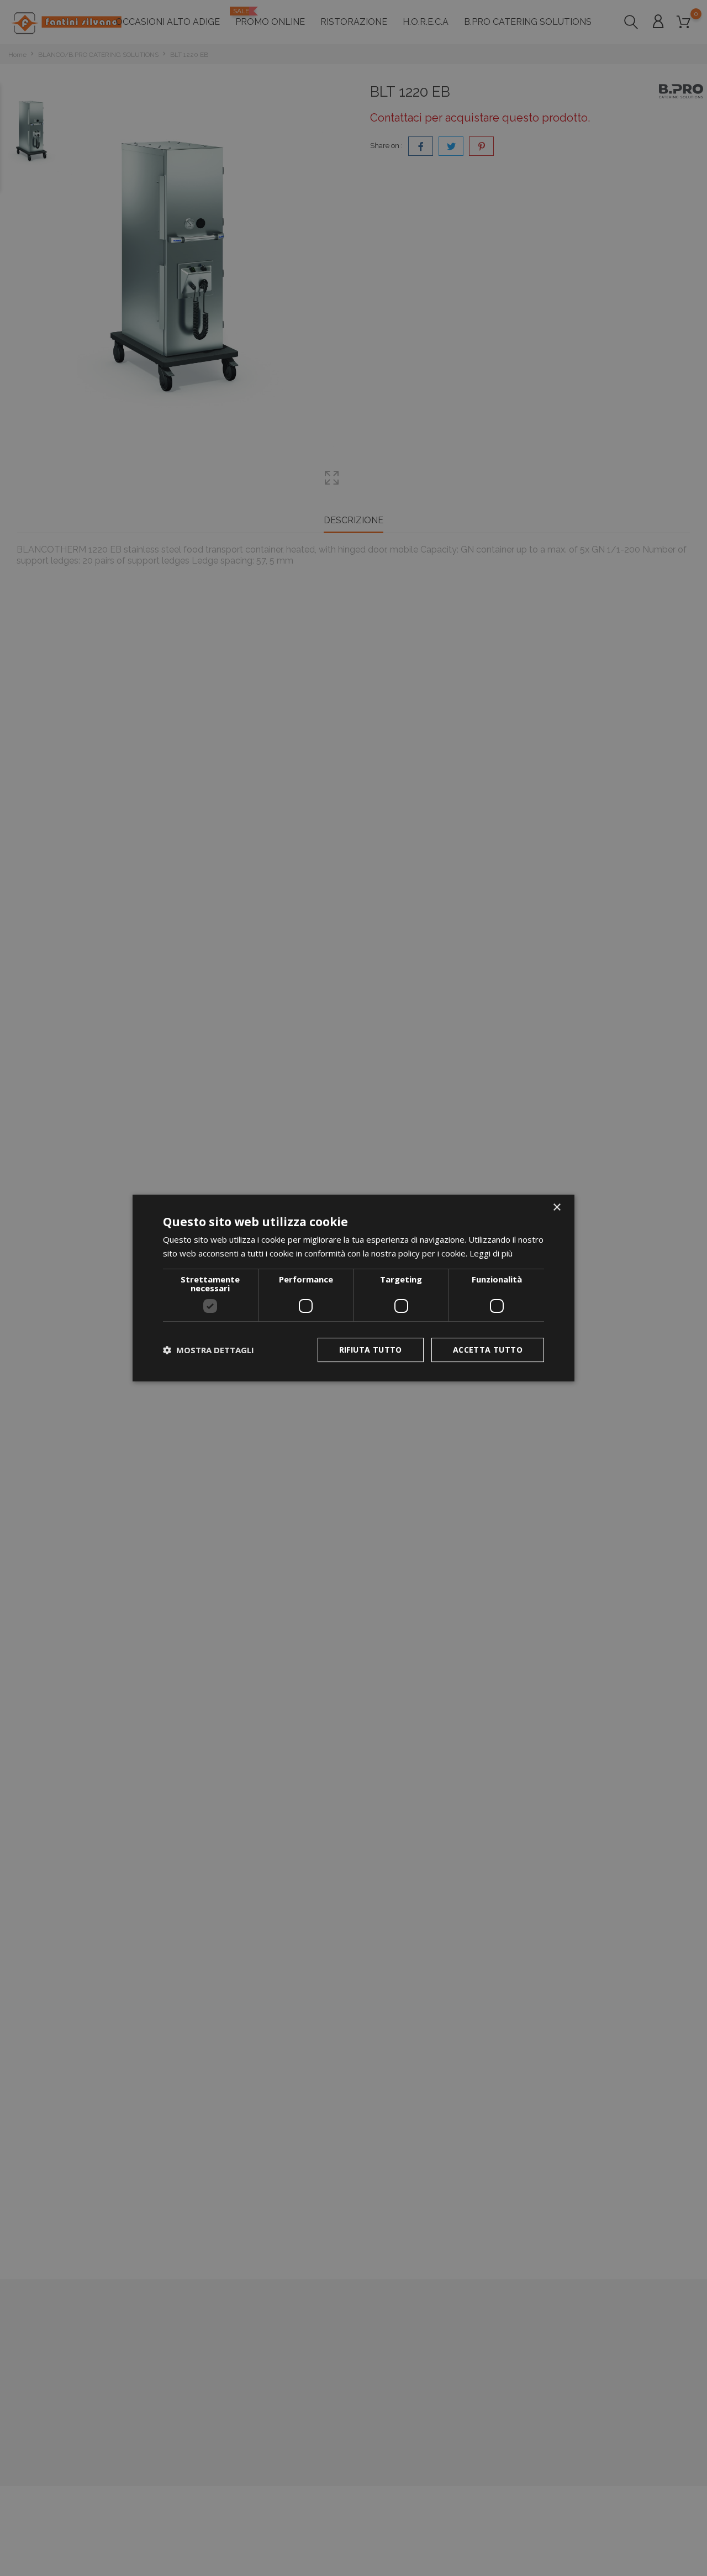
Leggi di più (491, 1253)
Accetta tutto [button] (488, 1350)
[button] (209, 1350)
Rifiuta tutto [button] (371, 1350)
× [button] (556, 1208)
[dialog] (353, 1288)
